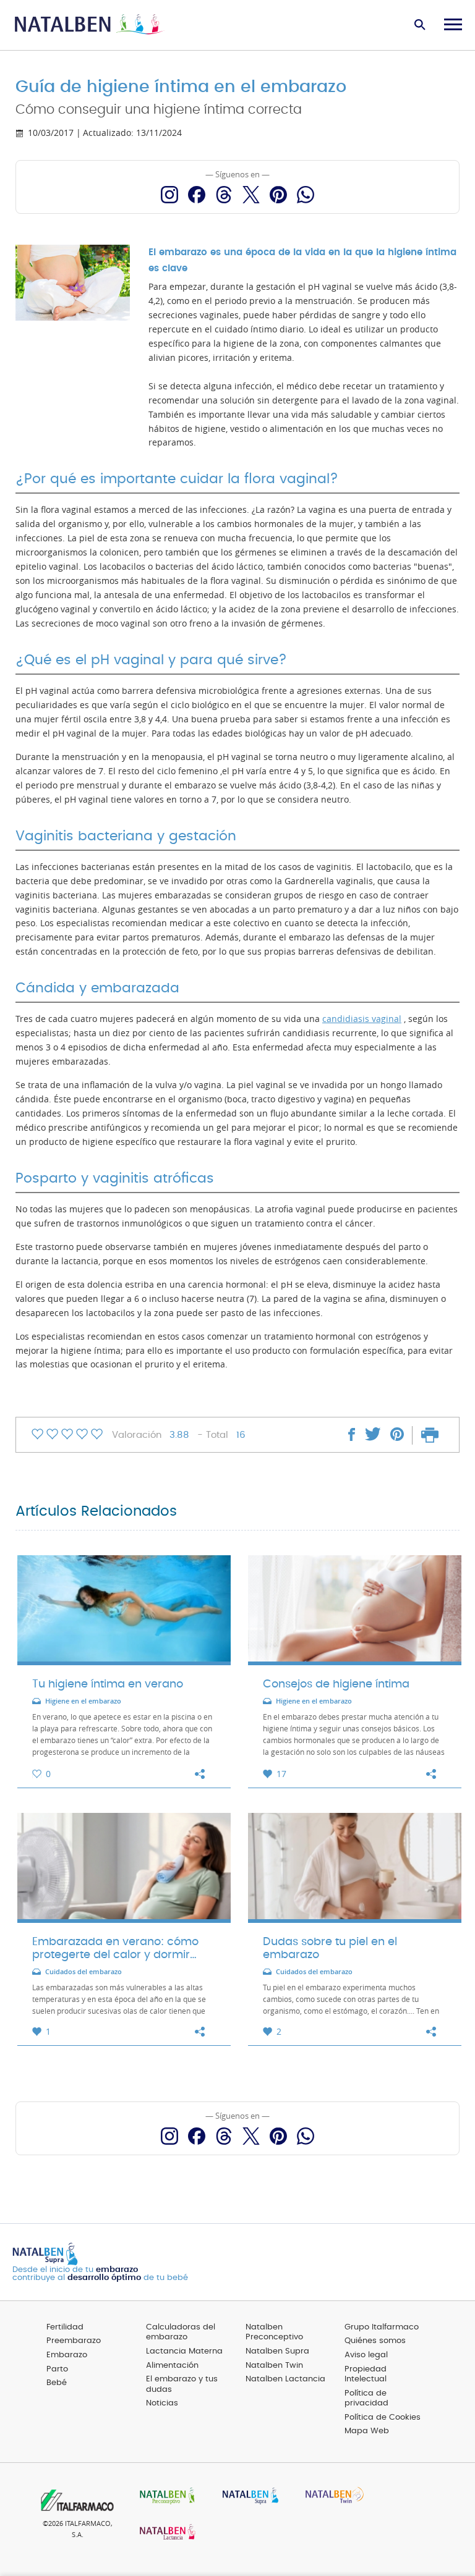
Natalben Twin (274, 2366)
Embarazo (67, 2355)
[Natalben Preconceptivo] (165, 2497)
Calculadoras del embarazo (181, 2333)
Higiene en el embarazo (83, 1701)
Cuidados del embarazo (83, 1972)
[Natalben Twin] (330, 2497)
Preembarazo (74, 2341)
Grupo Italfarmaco (382, 2327)
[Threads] (224, 195)
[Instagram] (169, 195)
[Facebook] (197, 195)
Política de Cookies (383, 2418)
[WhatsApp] (306, 195)
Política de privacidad (366, 2399)
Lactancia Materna (184, 2351)
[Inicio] (90, 25)
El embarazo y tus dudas (182, 2384)
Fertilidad (65, 2327)
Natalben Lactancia (285, 2379)
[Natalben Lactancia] (165, 2533)
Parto (57, 2369)
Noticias (162, 2403)
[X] (251, 195)
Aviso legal (366, 2355)
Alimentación (172, 2366)
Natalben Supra (277, 2351)
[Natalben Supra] (247, 2497)
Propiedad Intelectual (366, 2375)
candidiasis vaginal (362, 1019)
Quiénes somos (375, 2341)
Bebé (57, 2383)
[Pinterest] (278, 195)
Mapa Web (367, 2431)
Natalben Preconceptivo (274, 2333)
